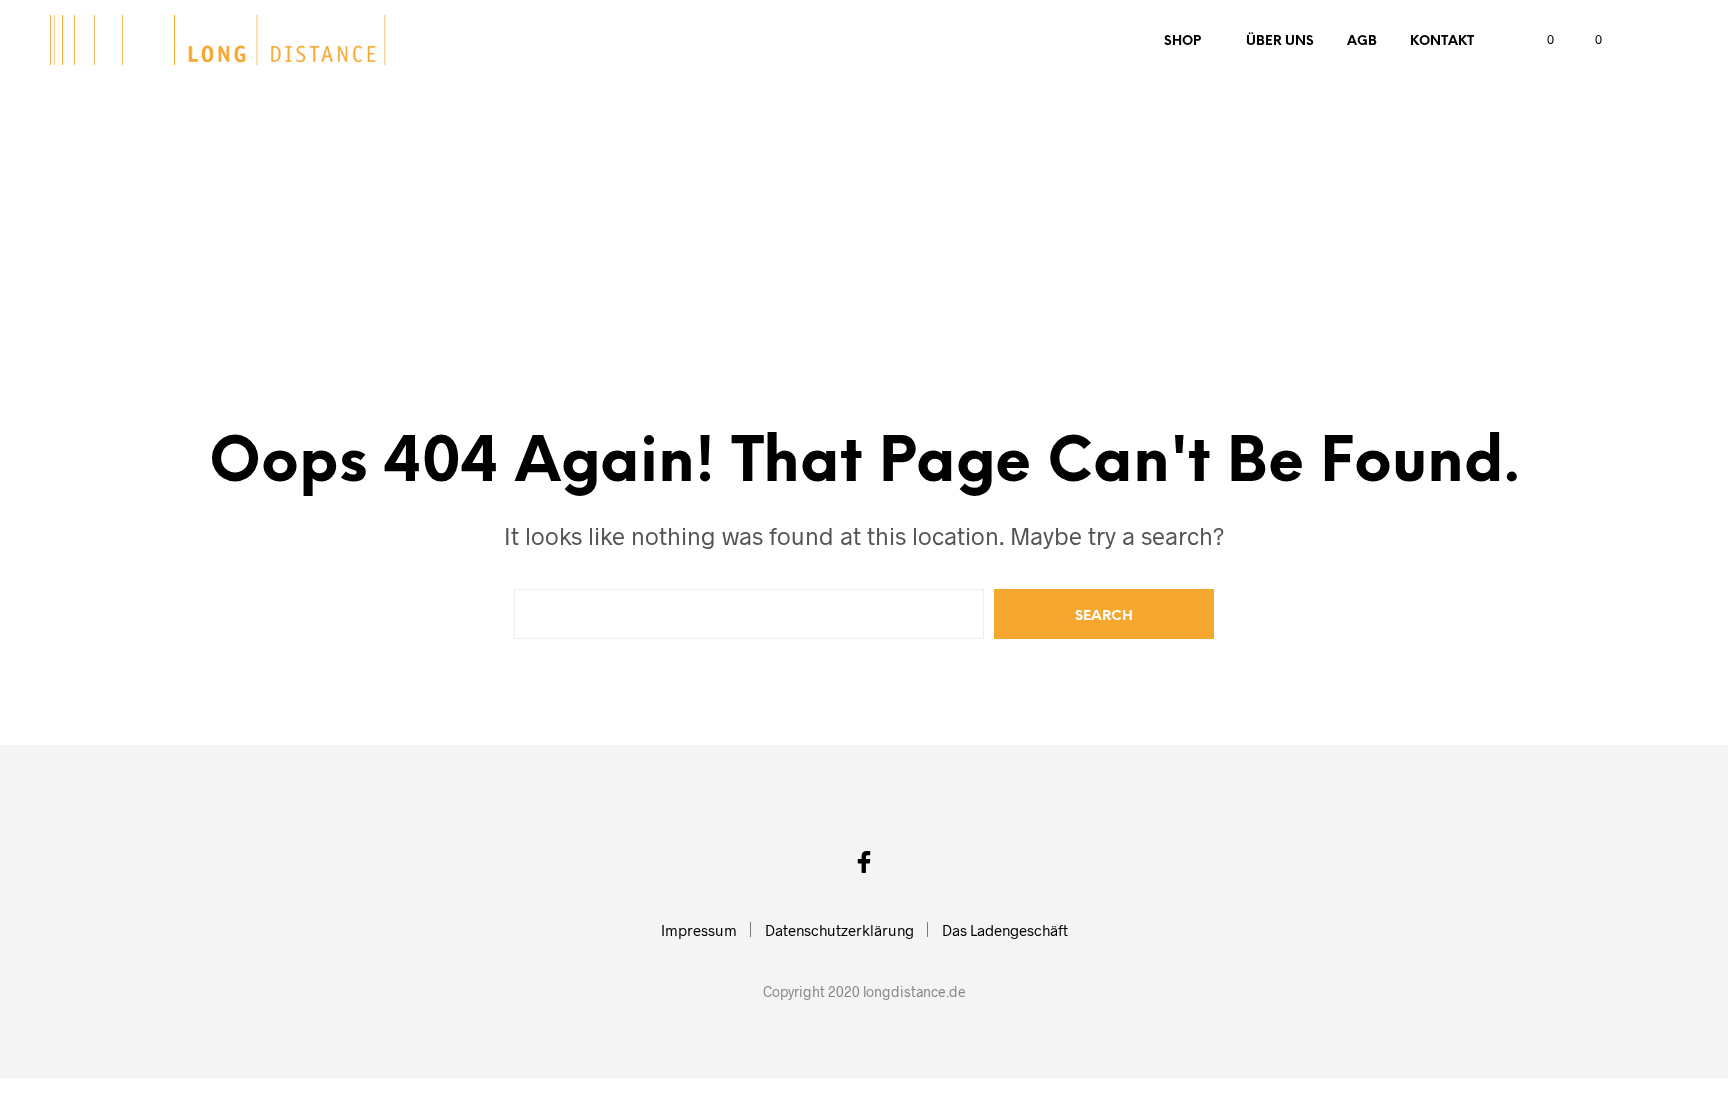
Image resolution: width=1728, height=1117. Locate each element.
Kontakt (1442, 41)
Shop (1182, 41)
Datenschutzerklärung (839, 930)
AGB (1362, 41)
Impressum (699, 930)
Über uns (1280, 41)
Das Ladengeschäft (1005, 930)
